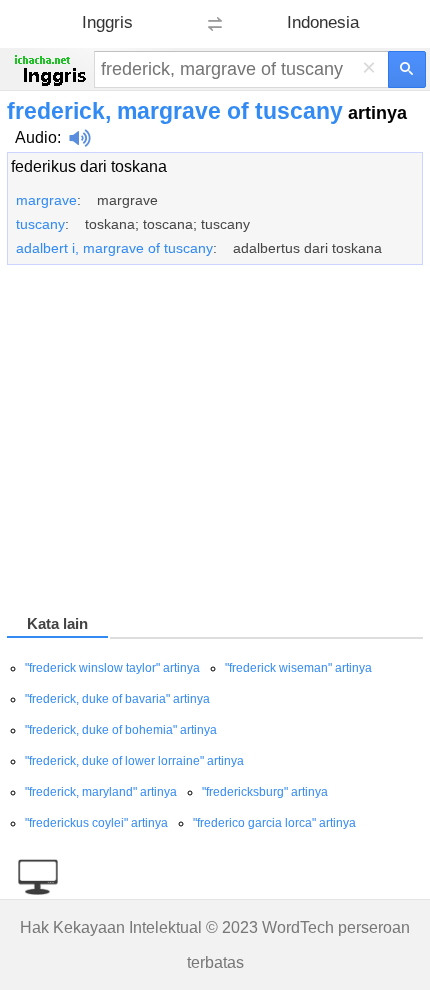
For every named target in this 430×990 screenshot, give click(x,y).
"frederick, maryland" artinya (101, 792)
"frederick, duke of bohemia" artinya (121, 730)
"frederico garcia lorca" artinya (274, 823)
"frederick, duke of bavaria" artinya (117, 699)
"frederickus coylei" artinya (96, 823)
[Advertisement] (215, 443)
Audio (36, 137)
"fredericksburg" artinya (265, 792)
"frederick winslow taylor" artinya (112, 668)
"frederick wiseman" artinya (298, 668)
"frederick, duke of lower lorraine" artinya (134, 761)
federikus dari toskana (89, 166)
